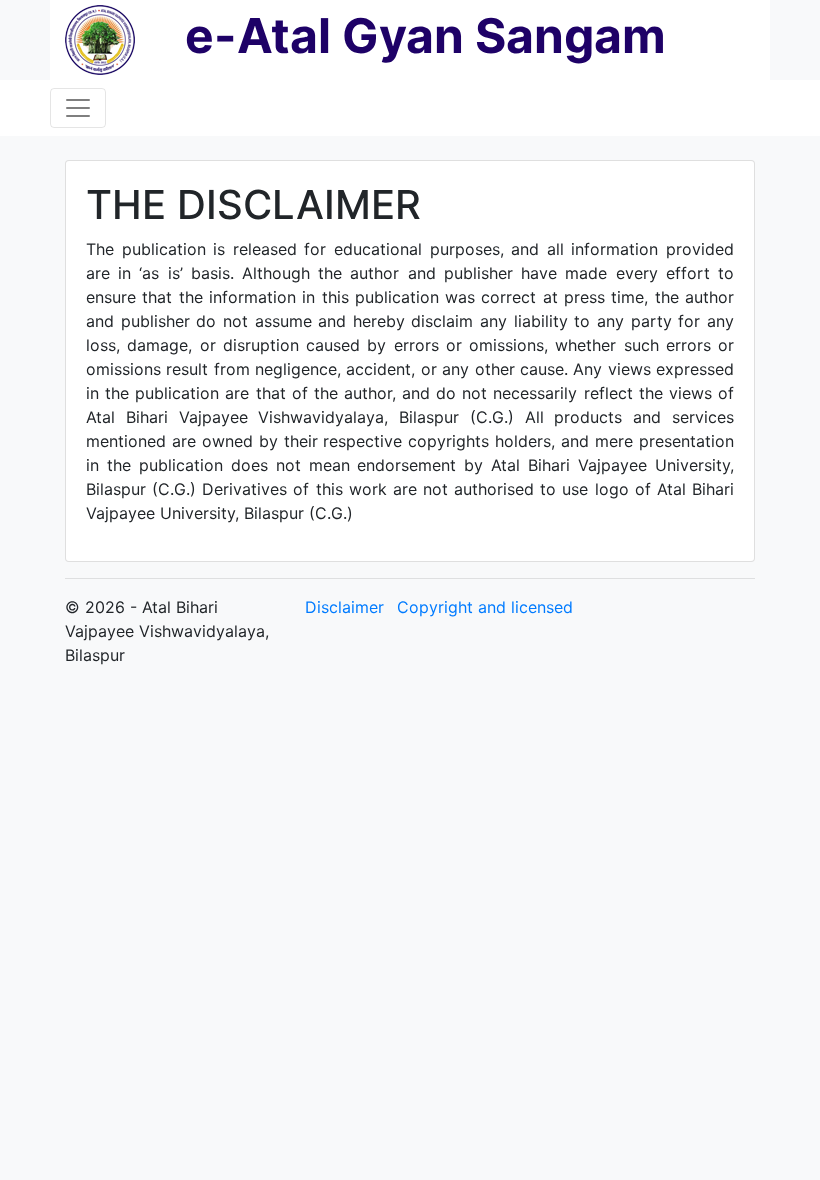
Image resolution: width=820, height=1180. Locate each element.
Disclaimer (344, 607)
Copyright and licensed (485, 607)
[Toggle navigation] (78, 108)
